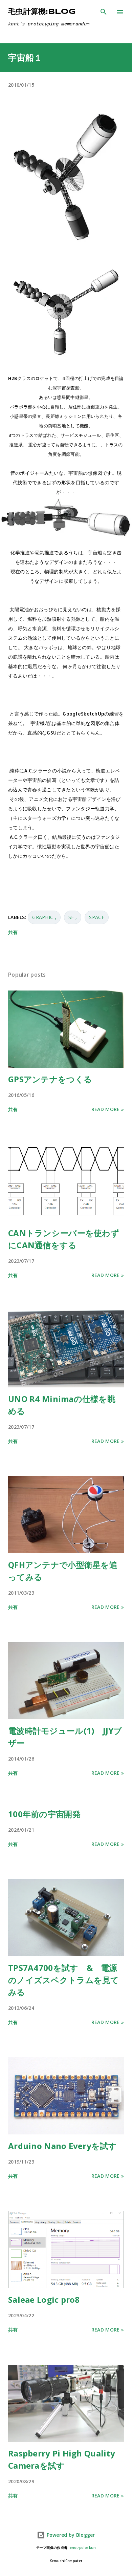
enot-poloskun (83, 2548)
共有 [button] (13, 932)
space (96, 917)
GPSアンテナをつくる (50, 1079)
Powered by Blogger (70, 2535)
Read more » (108, 1109)
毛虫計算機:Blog (42, 12)
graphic (43, 917)
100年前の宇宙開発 (44, 1814)
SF (72, 917)
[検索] (104, 12)
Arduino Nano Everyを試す (62, 2146)
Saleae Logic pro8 (44, 2300)
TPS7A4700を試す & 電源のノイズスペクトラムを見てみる (64, 1980)
